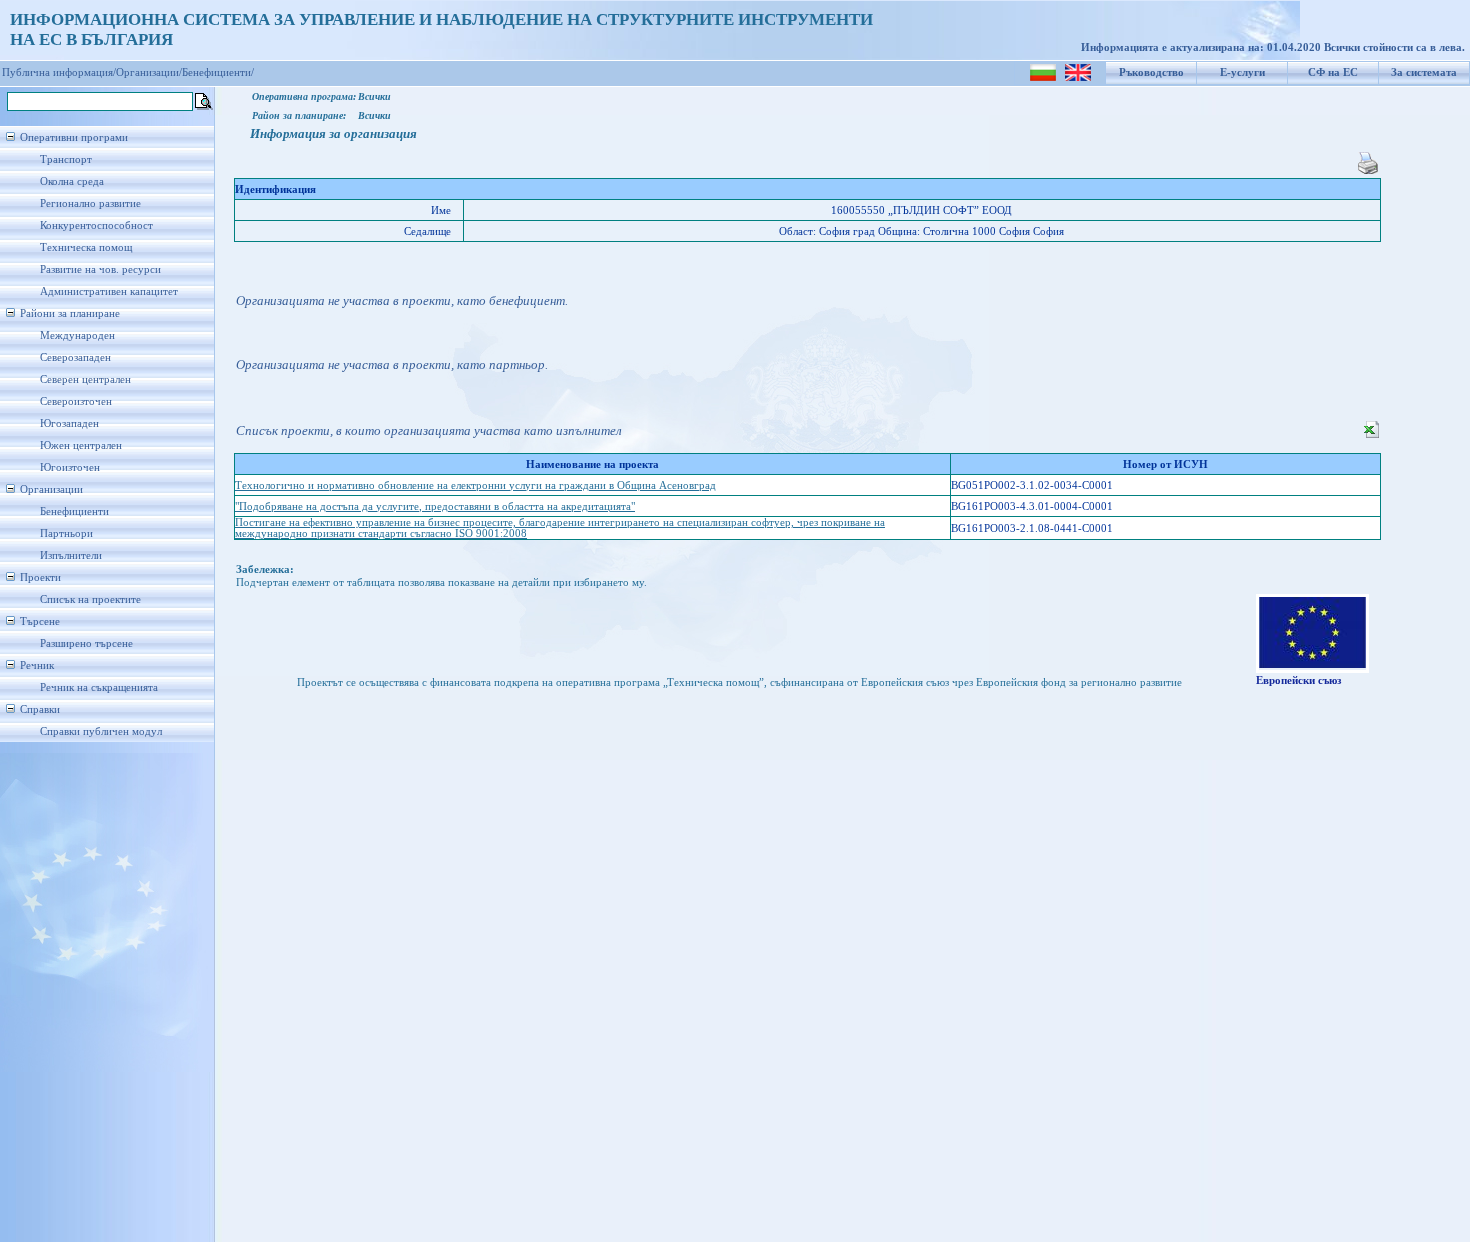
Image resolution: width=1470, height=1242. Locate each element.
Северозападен (75, 357)
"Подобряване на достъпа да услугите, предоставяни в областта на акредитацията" (435, 506)
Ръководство (1151, 72)
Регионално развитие (90, 203)
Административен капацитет (109, 291)
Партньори (66, 533)
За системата (1424, 72)
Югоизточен (70, 467)
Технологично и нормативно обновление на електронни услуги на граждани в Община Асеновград (475, 485)
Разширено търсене (86, 643)
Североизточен (76, 401)
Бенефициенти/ (218, 72)
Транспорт (66, 159)
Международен (77, 335)
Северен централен (85, 379)
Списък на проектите (90, 599)
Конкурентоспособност (96, 225)
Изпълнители (71, 555)
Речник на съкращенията (99, 687)
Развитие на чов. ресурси (100, 269)
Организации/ (149, 72)
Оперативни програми (74, 137)
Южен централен (81, 445)
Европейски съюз (1298, 680)
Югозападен (69, 423)
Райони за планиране (70, 313)
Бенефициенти (74, 511)
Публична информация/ (59, 72)
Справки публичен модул (101, 731)
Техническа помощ (86, 247)
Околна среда (72, 181)
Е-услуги (1242, 72)
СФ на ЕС (1333, 72)
